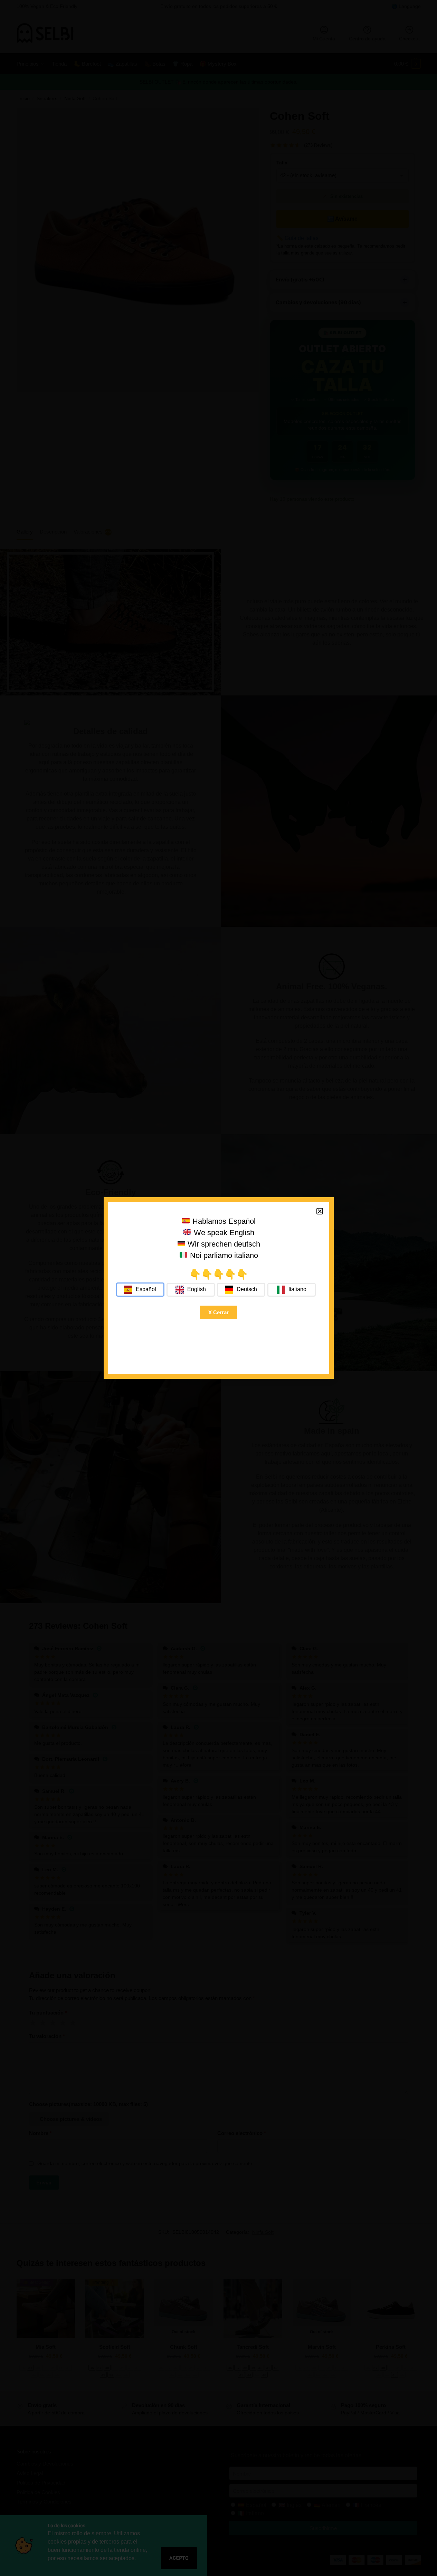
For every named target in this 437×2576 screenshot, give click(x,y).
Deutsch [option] (247, 1289)
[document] (218, 1288)
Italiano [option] (297, 1289)
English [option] (197, 1289)
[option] (191, 1290)
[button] (320, 1211)
